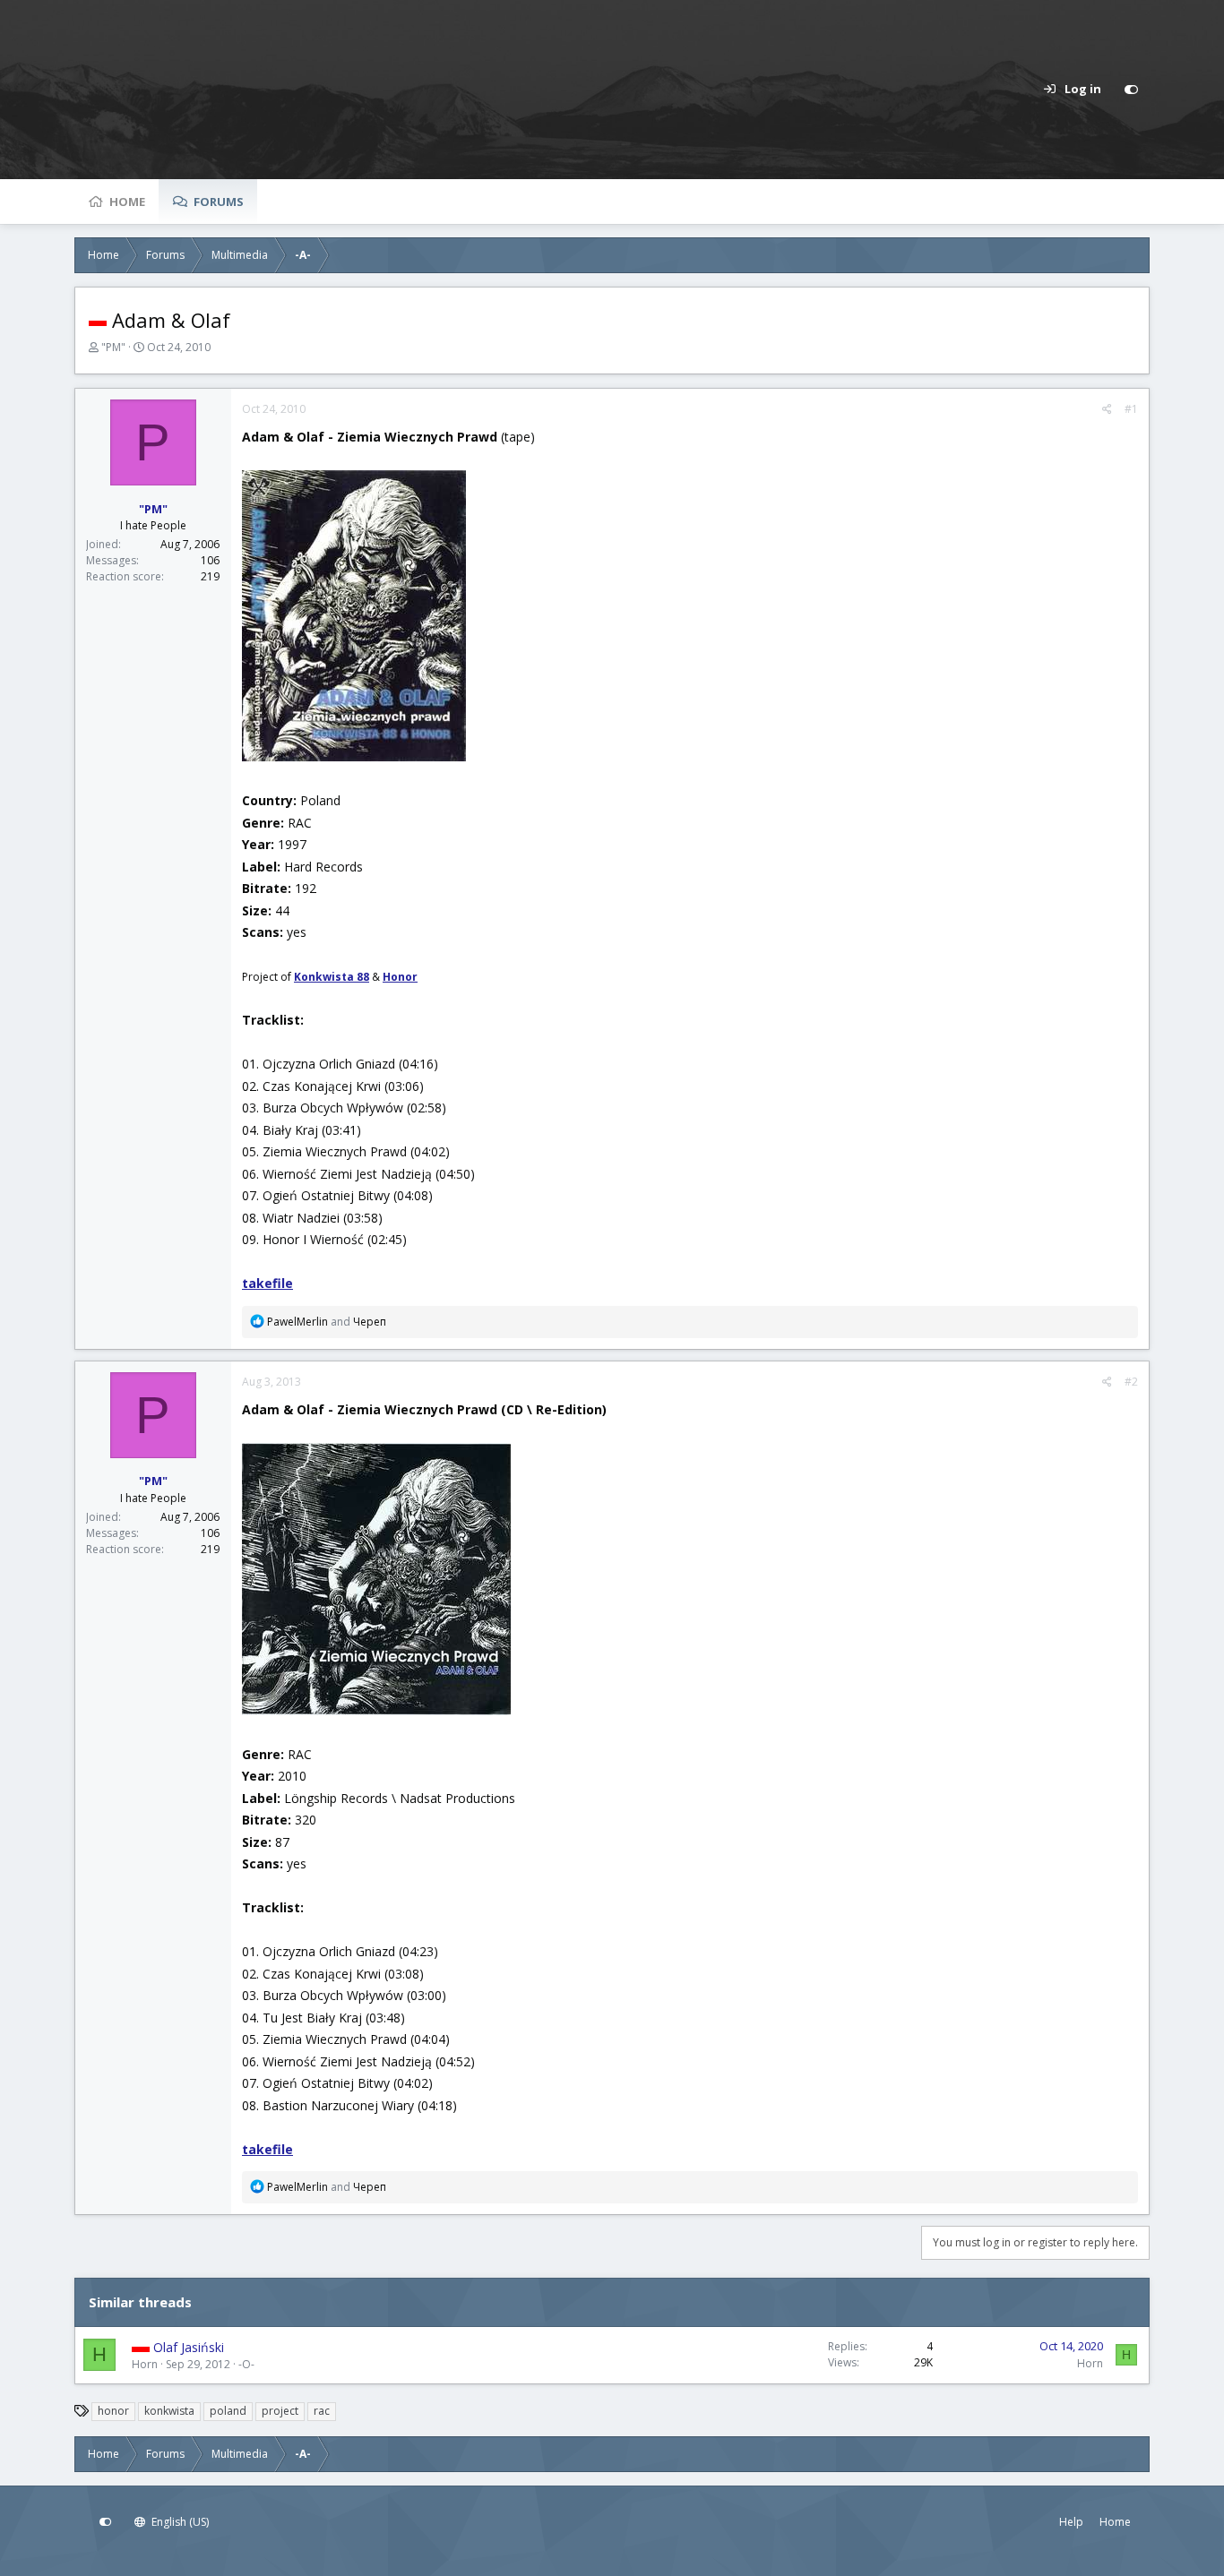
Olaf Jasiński (189, 2347)
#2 (1131, 1382)
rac (322, 2411)
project (280, 2411)
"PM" (113, 347)
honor (113, 2411)
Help (1071, 2522)
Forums (219, 202)
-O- (246, 2364)
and (327, 1322)
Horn (145, 2364)
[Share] (1107, 409)
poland (228, 2411)
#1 (1131, 409)
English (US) (179, 2522)
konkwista (169, 2411)
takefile (267, 1283)
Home (127, 202)
